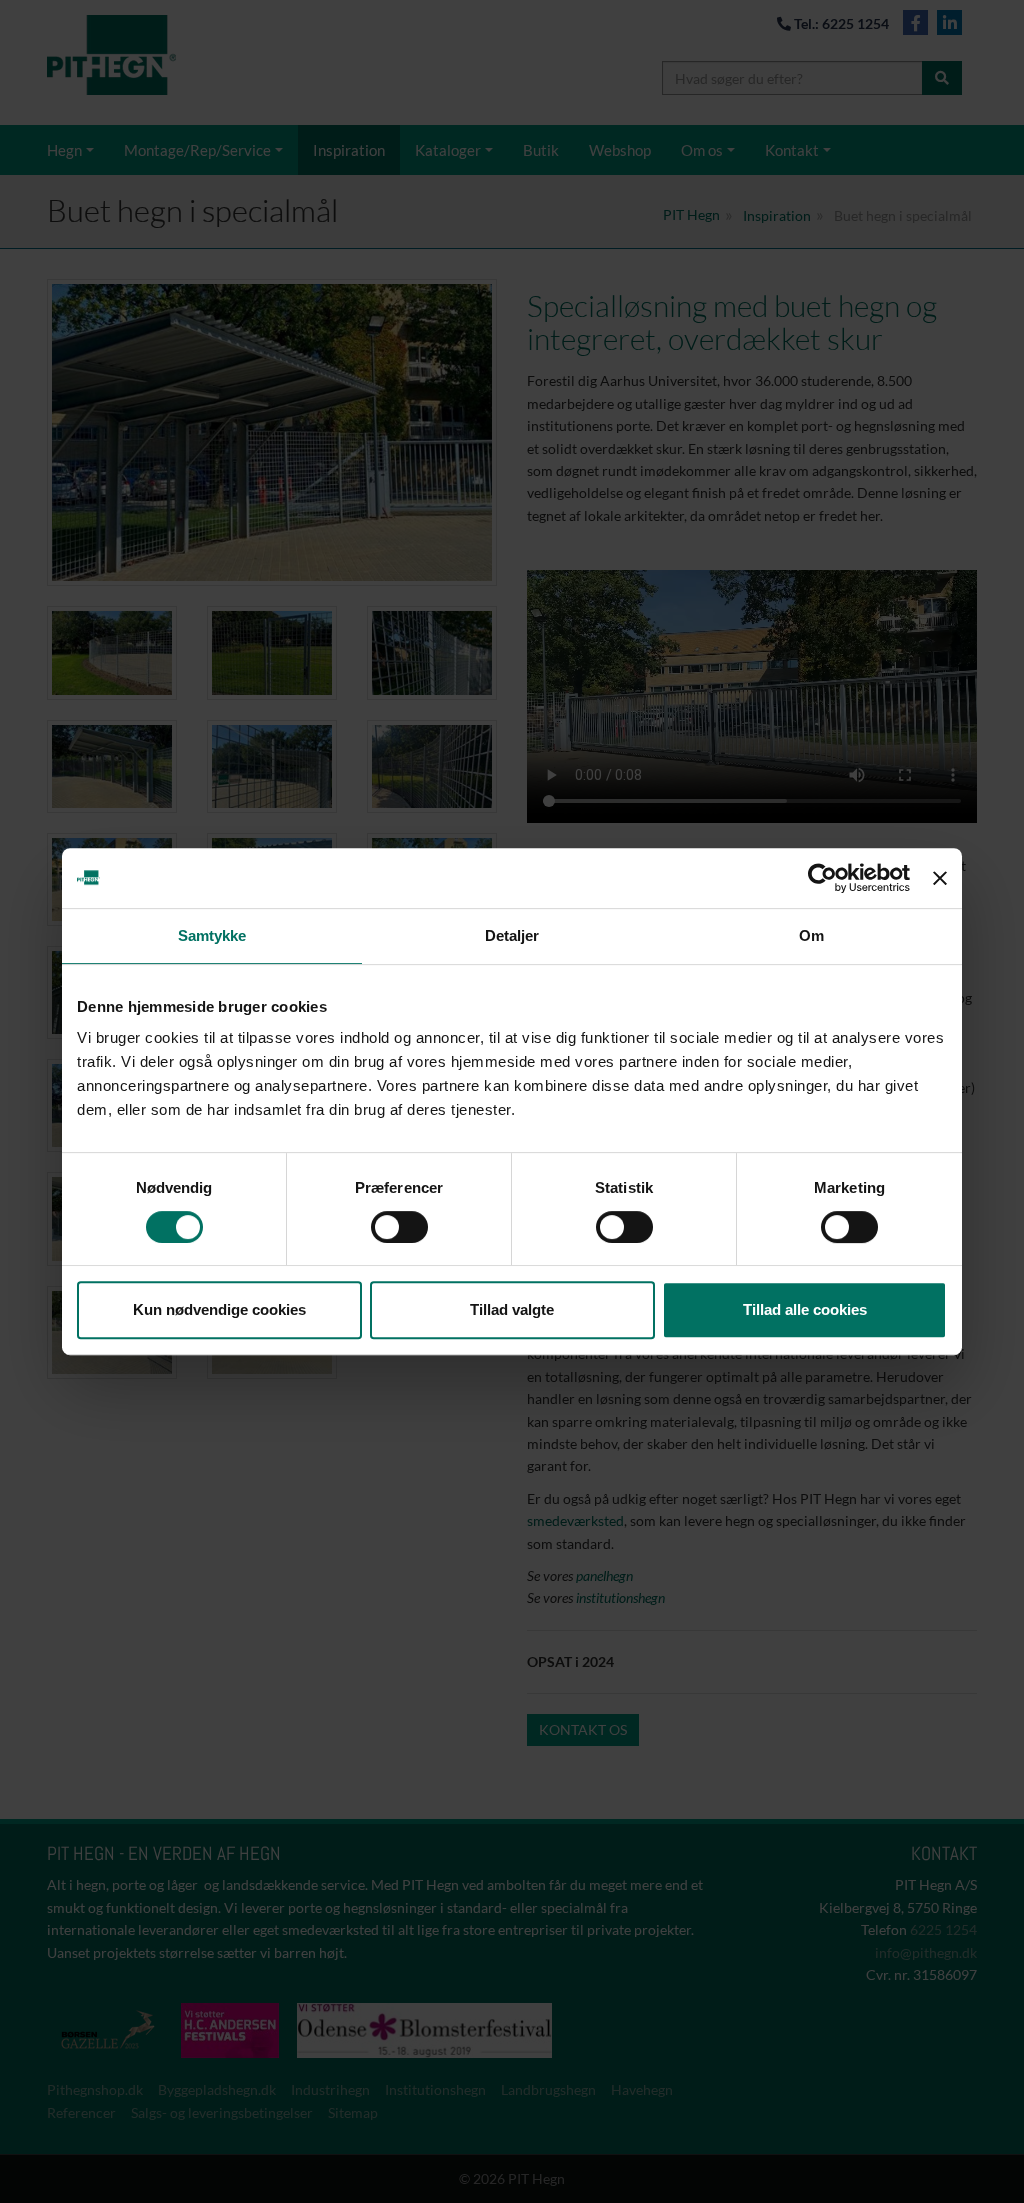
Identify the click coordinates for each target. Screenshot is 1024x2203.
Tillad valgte (512, 1309)
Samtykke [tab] (212, 935)
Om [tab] (811, 935)
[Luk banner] (940, 878)
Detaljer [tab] (512, 935)
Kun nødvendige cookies (219, 1309)
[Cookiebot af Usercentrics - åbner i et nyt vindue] (822, 878)
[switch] (399, 1227)
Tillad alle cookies (805, 1309)
